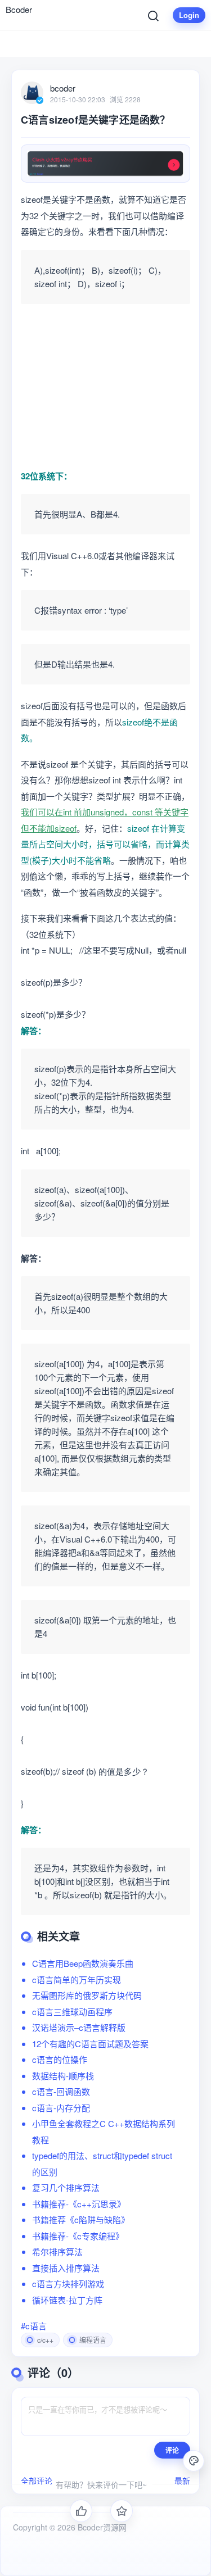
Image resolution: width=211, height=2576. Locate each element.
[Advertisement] (105, 388)
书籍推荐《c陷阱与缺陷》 (81, 2219)
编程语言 (93, 2340)
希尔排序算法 (57, 2251)
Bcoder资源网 (101, 2527)
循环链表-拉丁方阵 (67, 2300)
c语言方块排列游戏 (68, 2284)
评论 (172, 2450)
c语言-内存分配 (61, 2108)
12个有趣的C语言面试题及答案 (90, 2044)
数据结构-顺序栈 (63, 2076)
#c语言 (34, 2326)
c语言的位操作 (60, 2059)
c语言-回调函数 (61, 2091)
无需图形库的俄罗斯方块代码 (87, 1995)
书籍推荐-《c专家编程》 (78, 2236)
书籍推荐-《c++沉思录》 (79, 2204)
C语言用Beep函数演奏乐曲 (83, 1963)
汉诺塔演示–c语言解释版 (79, 2027)
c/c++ (45, 2340)
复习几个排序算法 (66, 2187)
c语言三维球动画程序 (72, 2012)
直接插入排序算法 (66, 2268)
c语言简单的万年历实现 (77, 1979)
